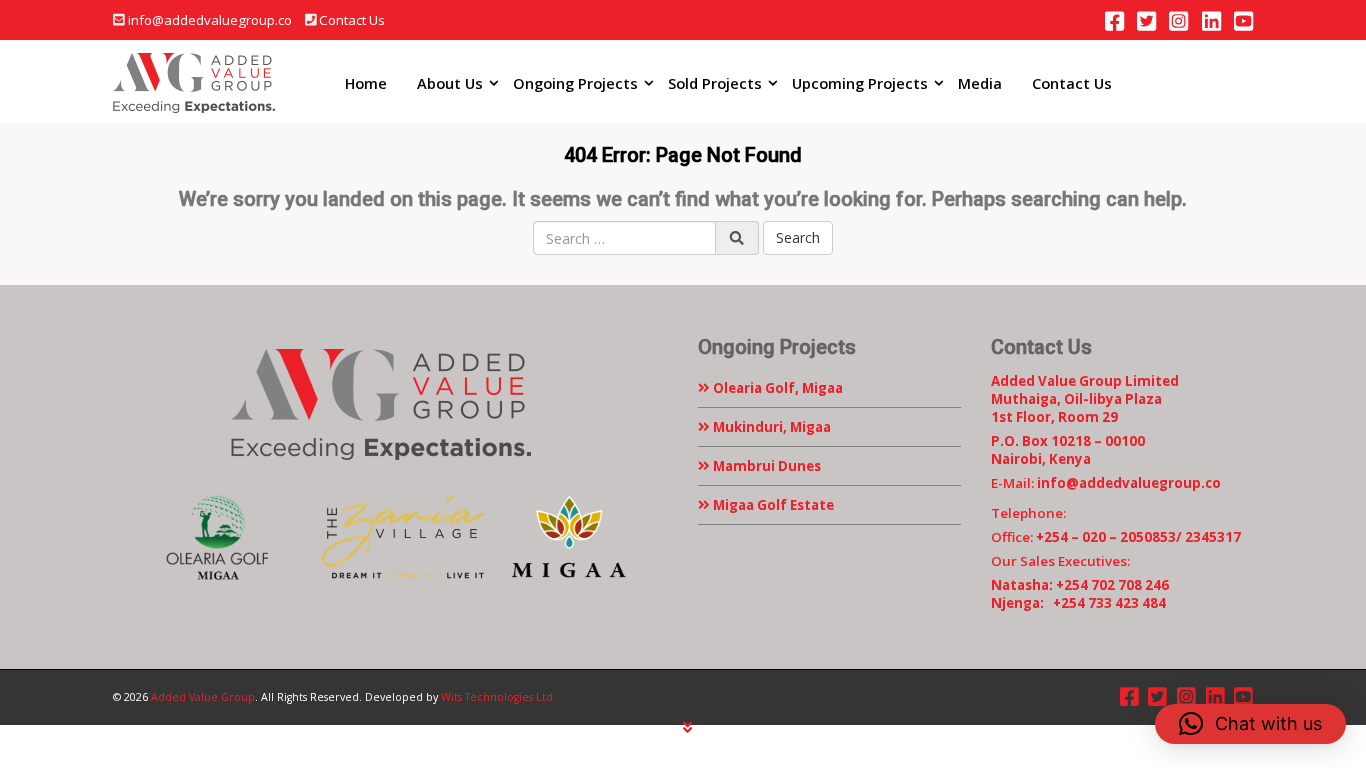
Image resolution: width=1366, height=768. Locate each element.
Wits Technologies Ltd (497, 697)
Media (980, 83)
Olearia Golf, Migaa (776, 388)
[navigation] (687, 727)
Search (798, 237)
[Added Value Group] (194, 83)
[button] (1250, 724)
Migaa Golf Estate (772, 505)
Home (366, 83)
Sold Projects (715, 83)
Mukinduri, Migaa (770, 427)
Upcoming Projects (860, 83)
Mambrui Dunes (765, 466)
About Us (450, 83)
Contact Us (352, 20)
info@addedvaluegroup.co (210, 20)
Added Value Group (203, 697)
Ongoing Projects (575, 83)
